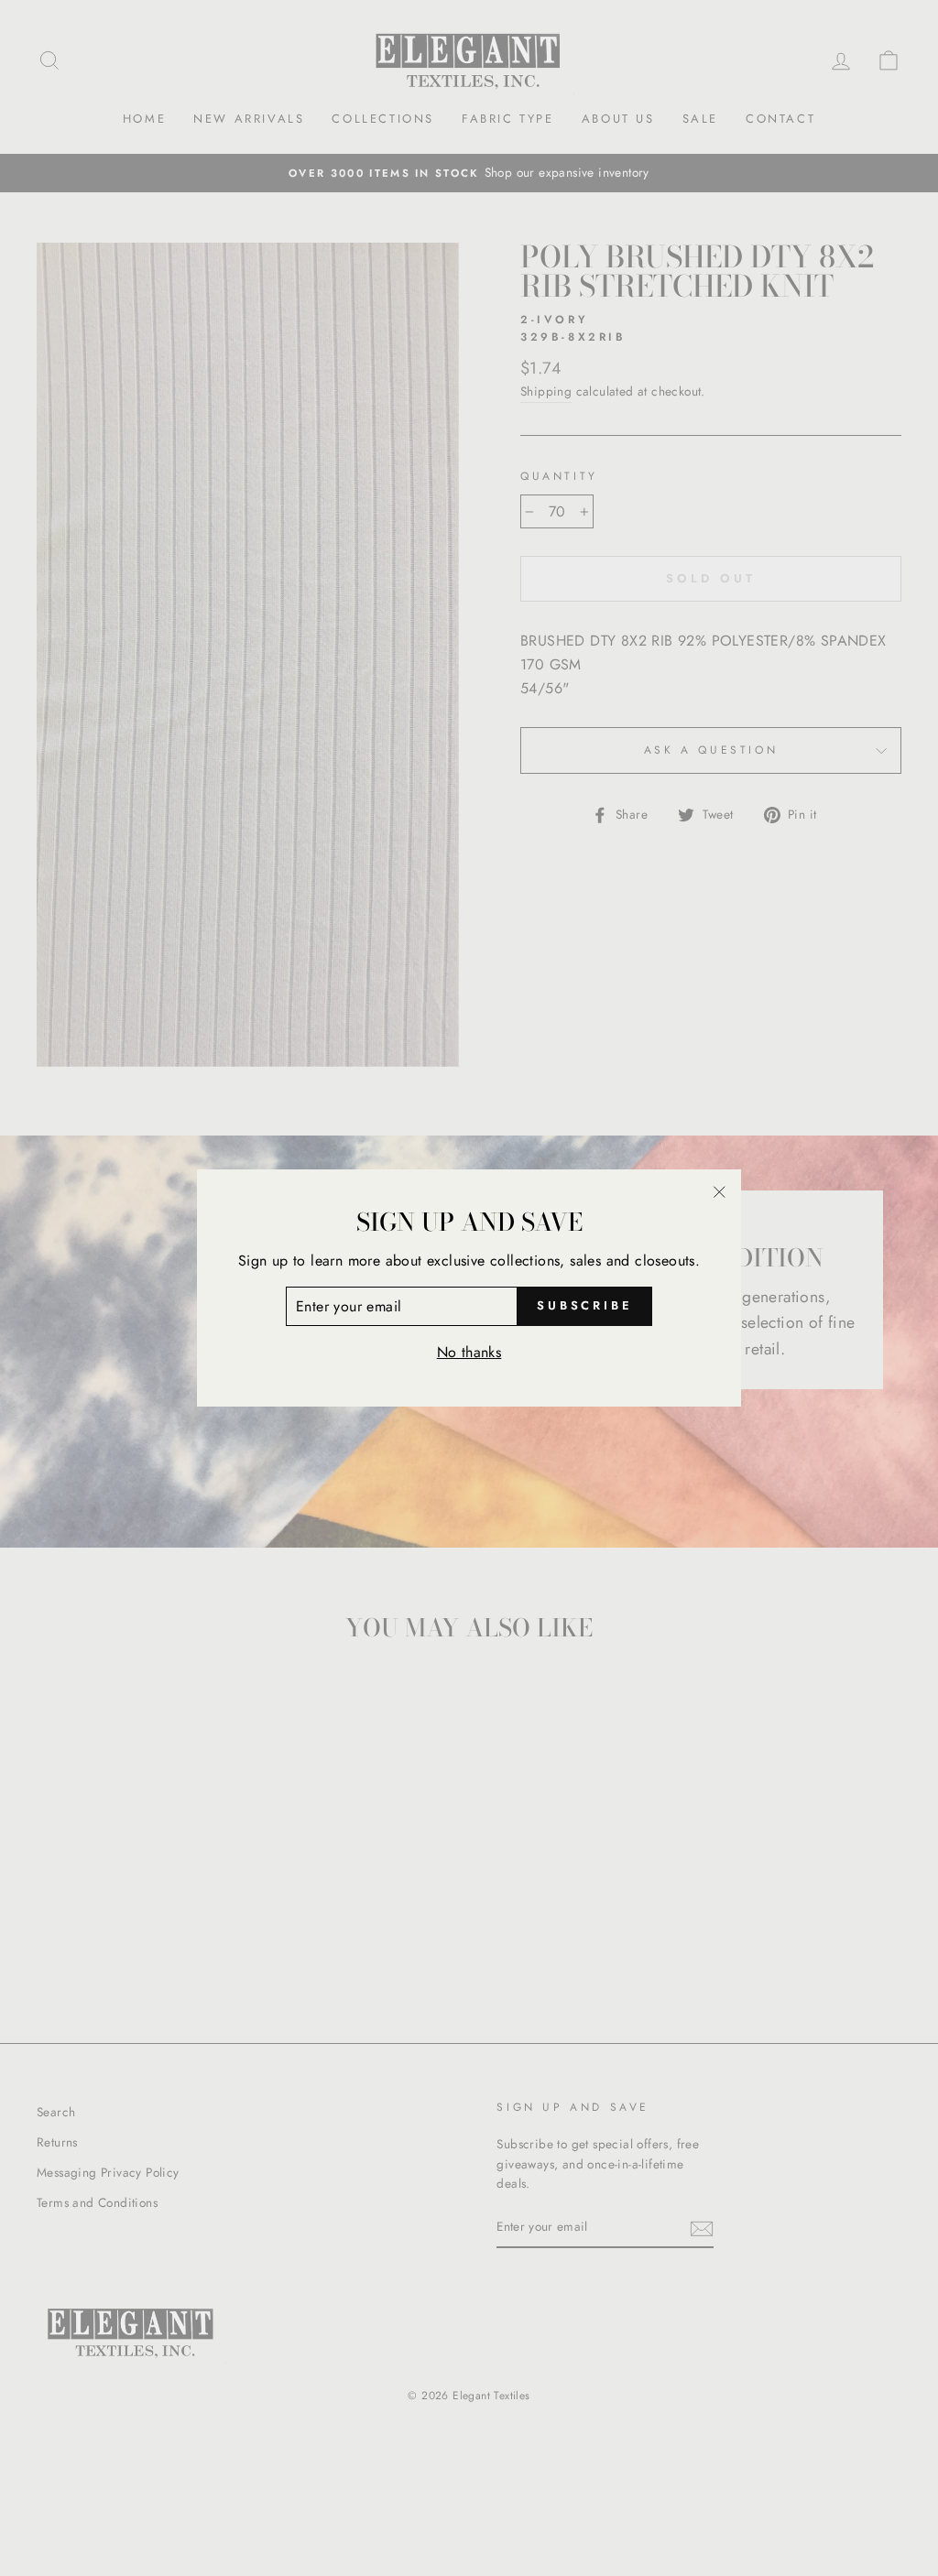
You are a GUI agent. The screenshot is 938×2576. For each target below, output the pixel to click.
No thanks (469, 1352)
